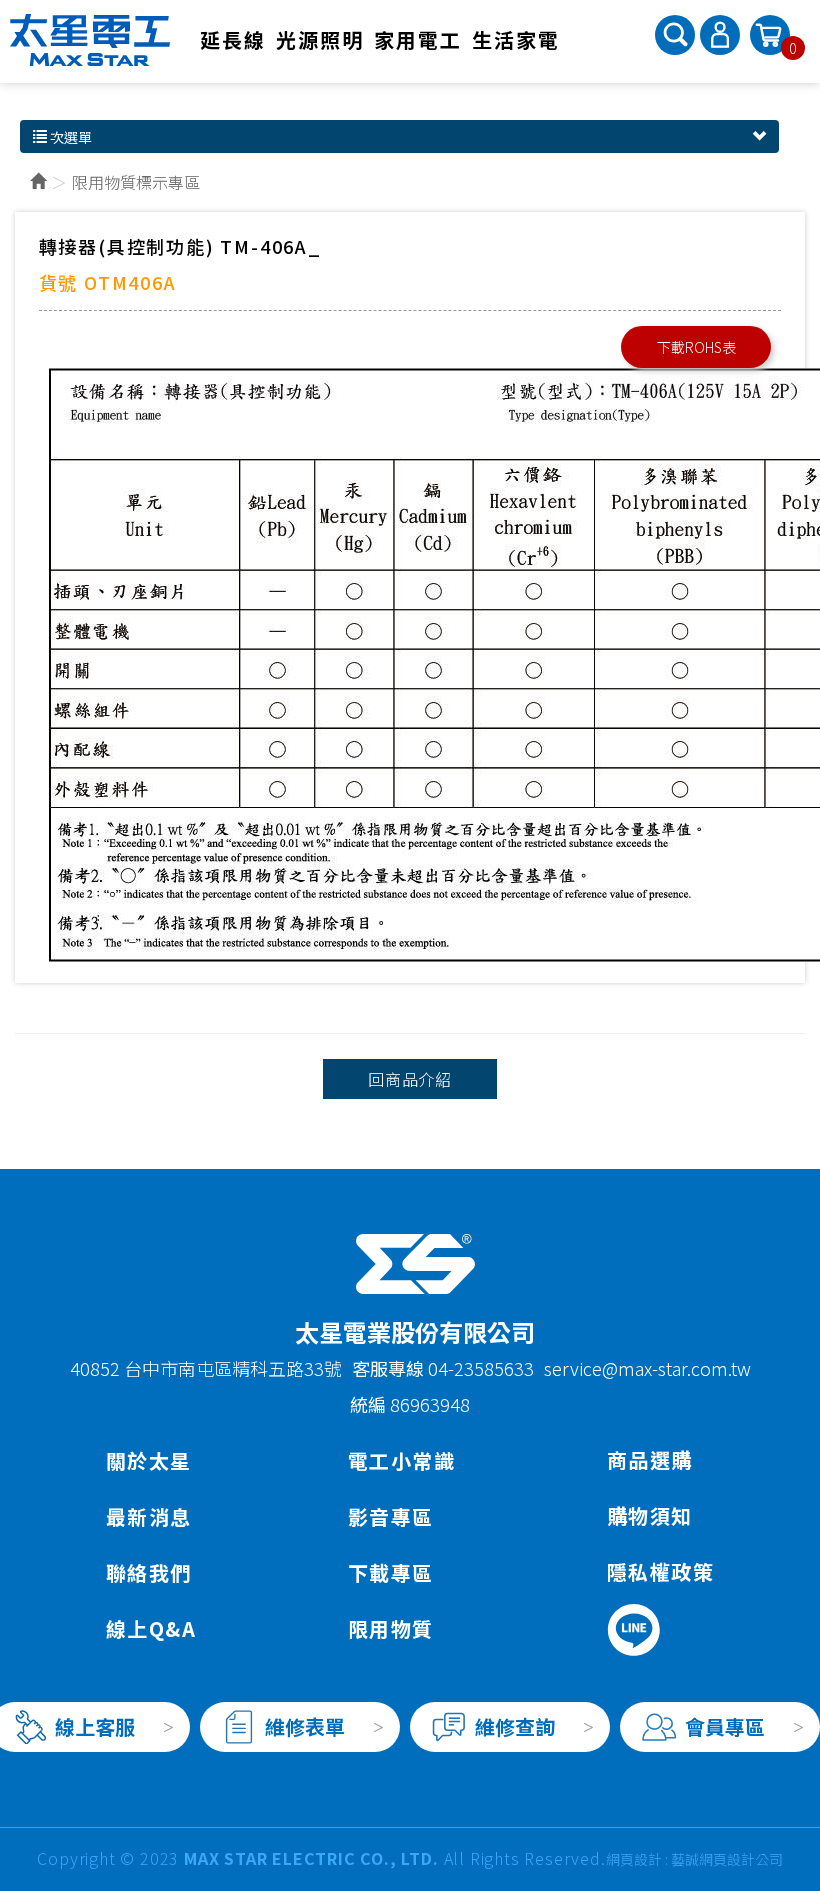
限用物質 (391, 1628)
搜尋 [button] (675, 35)
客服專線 (390, 1368)
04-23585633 (481, 1368)
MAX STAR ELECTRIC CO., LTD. (90, 40)
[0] (770, 32)
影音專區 (391, 1516)
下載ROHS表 (696, 347)
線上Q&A (151, 1628)
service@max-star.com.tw (647, 1368)
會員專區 (725, 1726)
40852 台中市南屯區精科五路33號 (206, 1368)
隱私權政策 (660, 1571)
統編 (368, 1404)
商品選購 (650, 1459)
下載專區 (391, 1572)
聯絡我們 (149, 1572)
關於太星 (149, 1460)
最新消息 (149, 1516)
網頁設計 (634, 1859)
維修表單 (305, 1726)
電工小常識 (401, 1460)
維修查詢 (515, 1726)
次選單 (69, 137)
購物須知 (650, 1515)
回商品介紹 (410, 1079)
